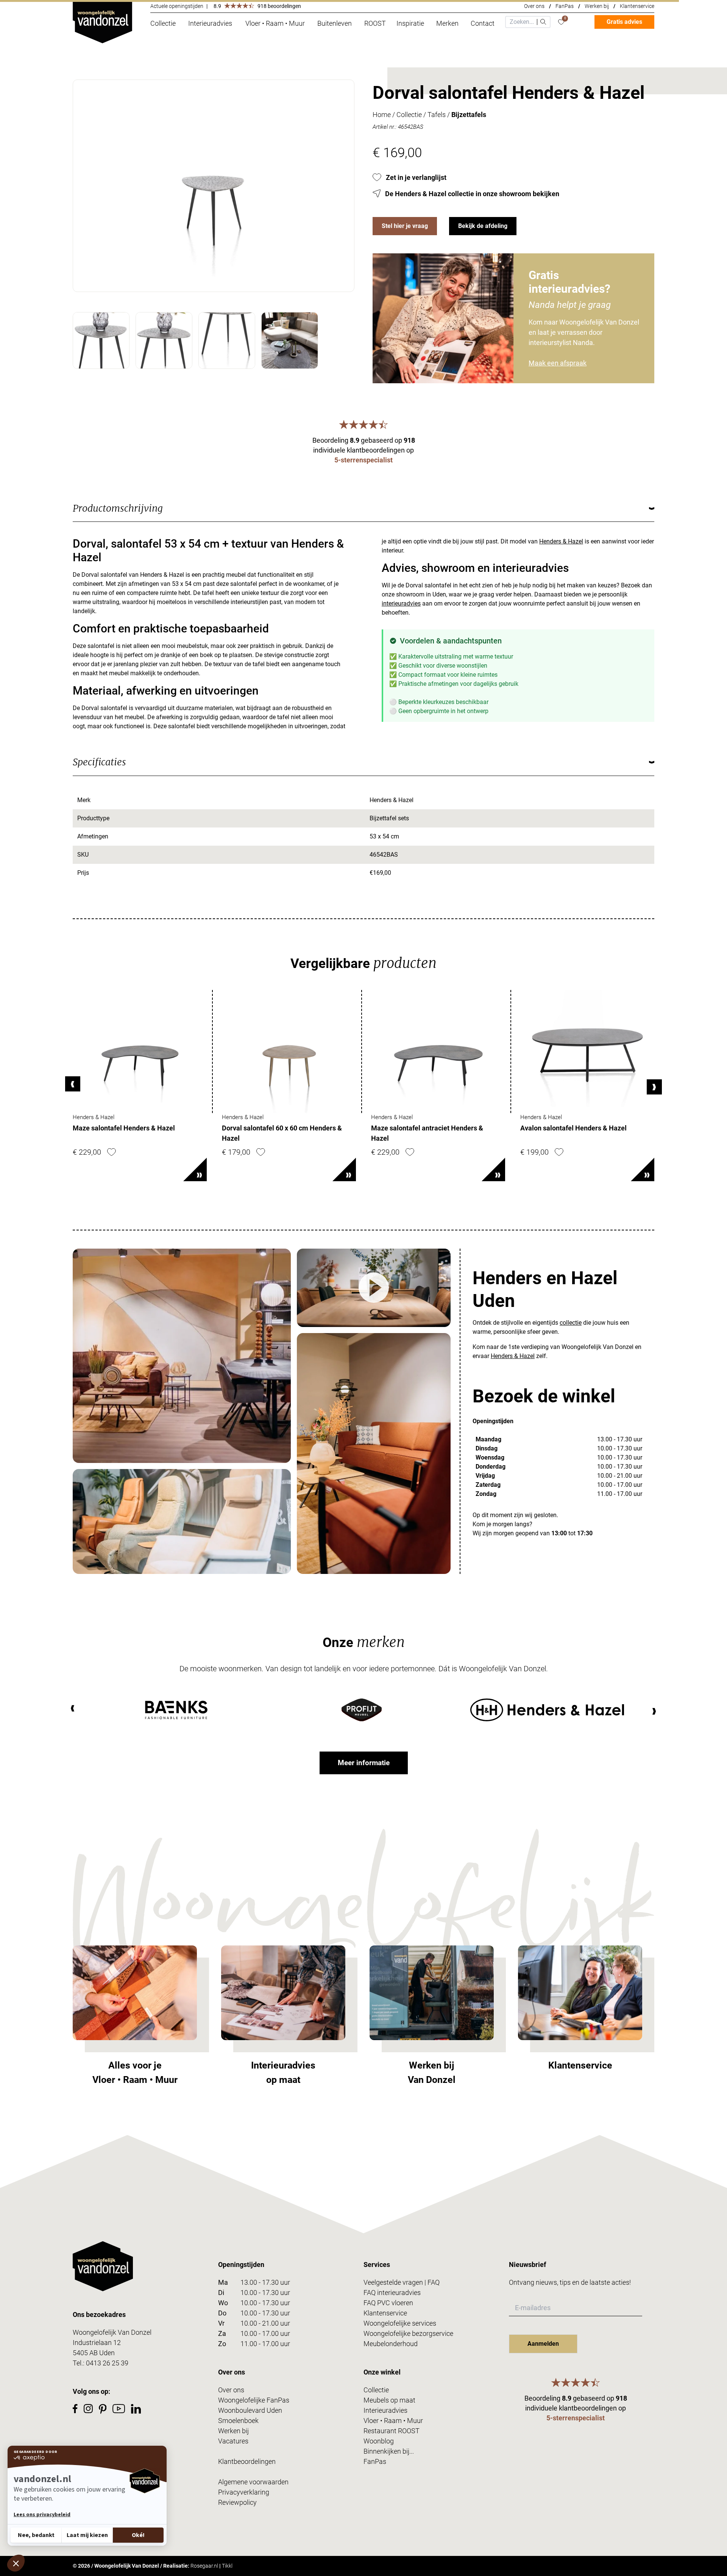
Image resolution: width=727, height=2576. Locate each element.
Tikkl (227, 2566)
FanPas (565, 6)
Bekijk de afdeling (483, 226)
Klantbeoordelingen (247, 2461)
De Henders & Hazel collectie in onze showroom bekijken (472, 194)
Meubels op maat (389, 2400)
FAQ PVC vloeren (388, 2303)
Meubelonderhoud (391, 2344)
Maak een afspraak (558, 363)
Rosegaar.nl (204, 2566)
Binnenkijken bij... (389, 2451)
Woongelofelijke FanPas (254, 2400)
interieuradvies (401, 603)
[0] (561, 22)
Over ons (534, 6)
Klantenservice (637, 6)
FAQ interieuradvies (392, 2293)
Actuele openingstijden (177, 6)
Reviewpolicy (237, 2502)
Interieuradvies (385, 2410)
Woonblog (379, 2441)
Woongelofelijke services (400, 2323)
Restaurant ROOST (392, 2431)
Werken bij (597, 6)
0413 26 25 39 (107, 2363)
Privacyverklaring (244, 2492)
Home (382, 115)
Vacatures (233, 2441)
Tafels (437, 115)
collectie (571, 1323)
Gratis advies (624, 22)
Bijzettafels (469, 115)
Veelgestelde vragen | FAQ (402, 2282)
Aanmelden (543, 2344)
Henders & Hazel (561, 541)
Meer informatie (364, 1763)
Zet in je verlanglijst (416, 177)
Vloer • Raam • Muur (393, 2421)
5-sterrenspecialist (363, 460)
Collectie (409, 115)
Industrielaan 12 (97, 2343)
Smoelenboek (238, 2421)
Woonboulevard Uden (250, 2410)
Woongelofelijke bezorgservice (408, 2333)
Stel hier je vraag (405, 226)
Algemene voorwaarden (253, 2482)
